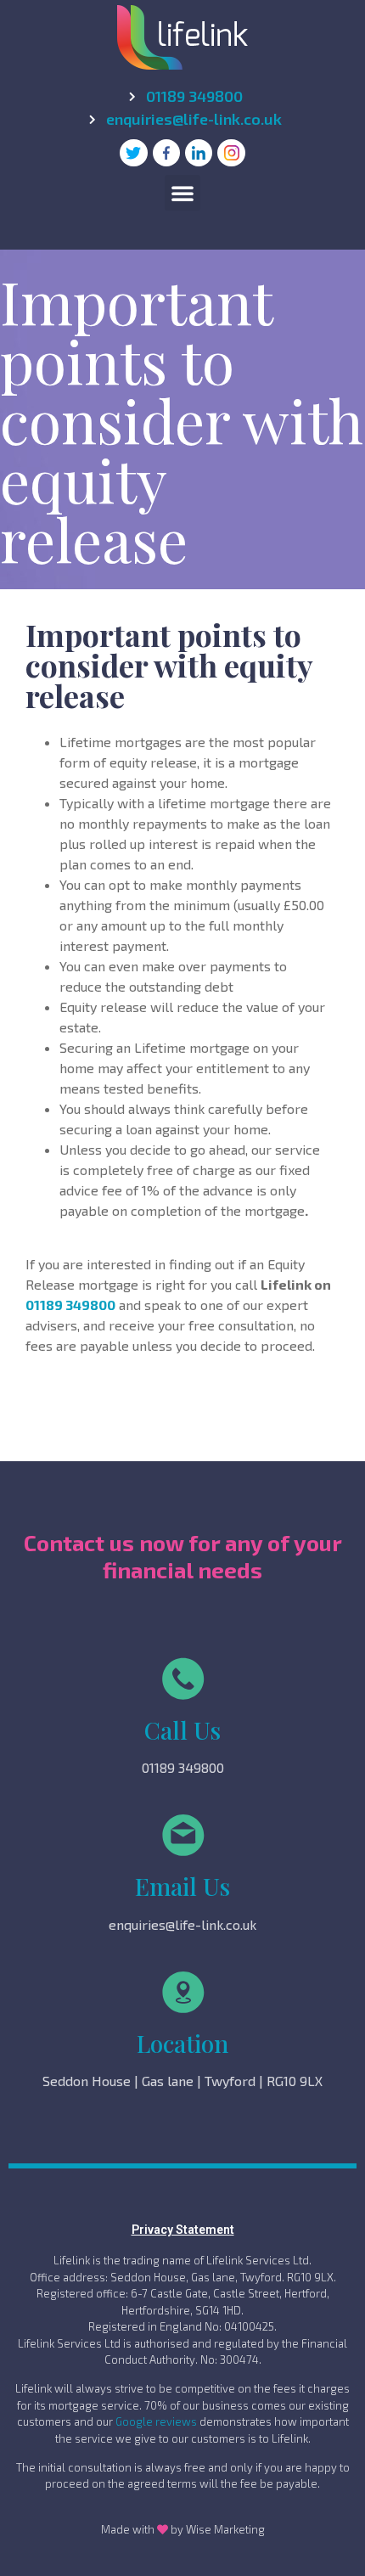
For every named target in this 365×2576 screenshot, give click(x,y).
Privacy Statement (183, 2230)
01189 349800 (70, 1305)
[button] (182, 193)
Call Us (182, 1730)
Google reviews (156, 2421)
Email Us (182, 1886)
